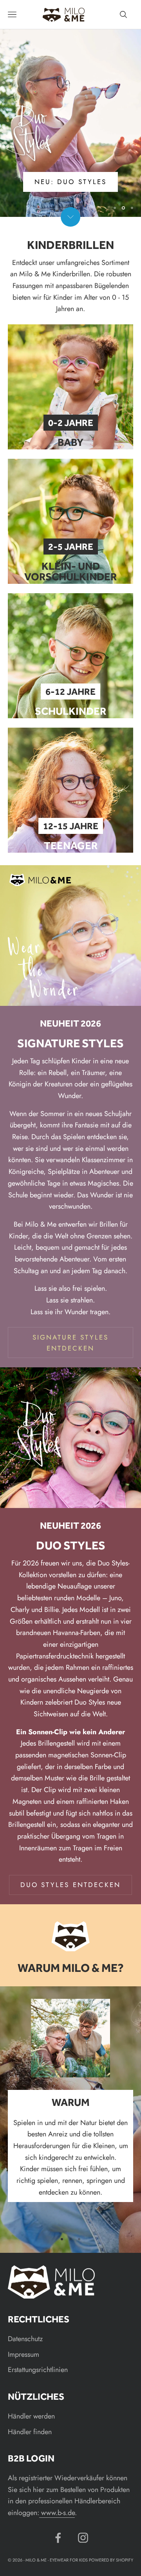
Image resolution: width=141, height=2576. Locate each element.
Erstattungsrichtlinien (38, 2370)
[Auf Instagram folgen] (83, 2538)
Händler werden (31, 2416)
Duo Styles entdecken (70, 1885)
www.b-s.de (57, 2513)
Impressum (23, 2354)
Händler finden (30, 2432)
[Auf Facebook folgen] (58, 2538)
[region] (70, 123)
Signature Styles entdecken (71, 1343)
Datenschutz (25, 2339)
